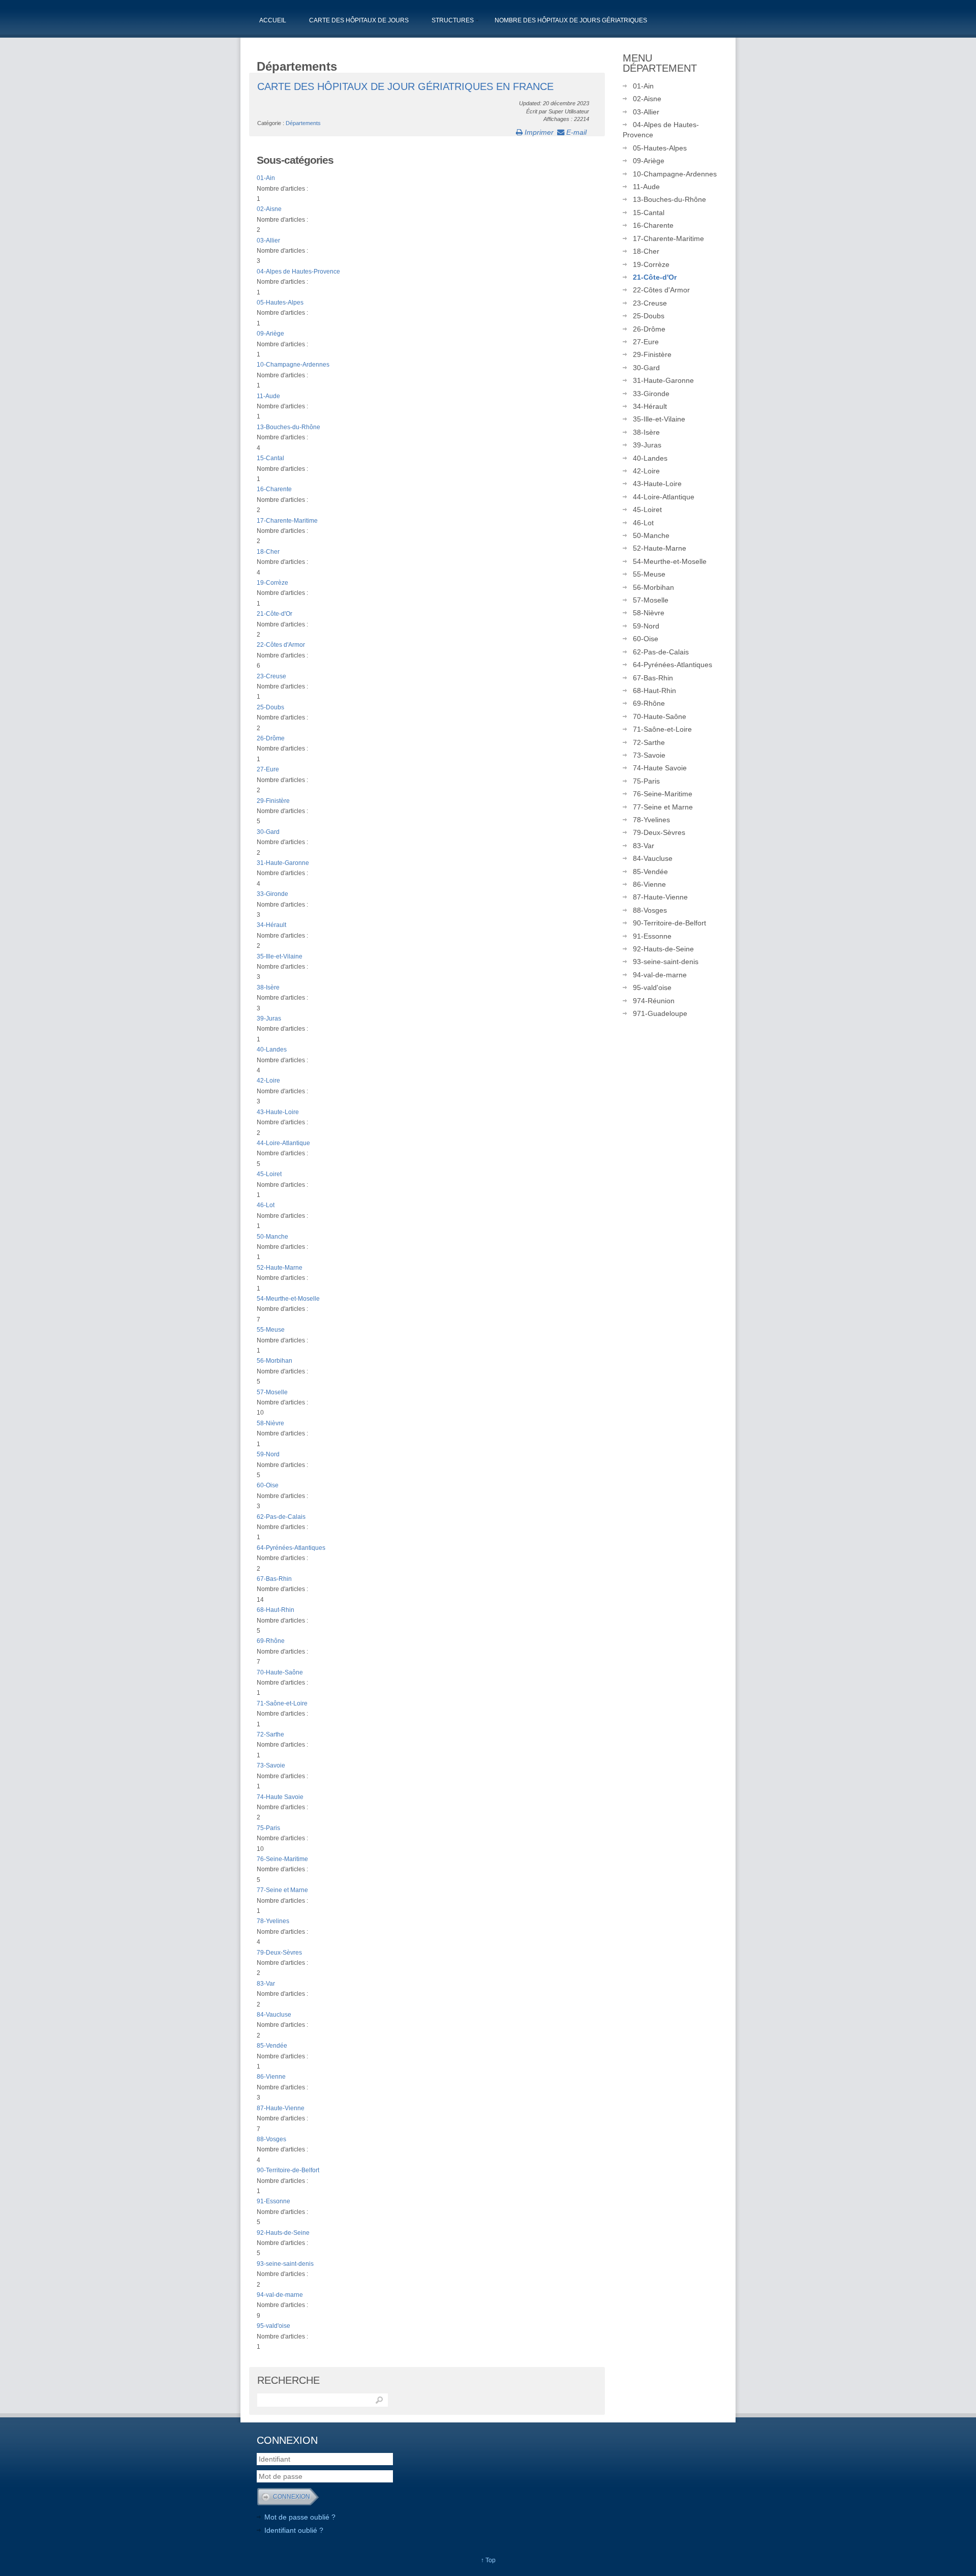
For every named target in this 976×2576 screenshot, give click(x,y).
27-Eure (268, 769)
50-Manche (272, 1237)
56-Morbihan (274, 1361)
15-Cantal (270, 458)
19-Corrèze (272, 583)
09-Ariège (270, 334)
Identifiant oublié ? (294, 2530)
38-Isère (268, 987)
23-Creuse (271, 676)
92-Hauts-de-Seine (283, 2233)
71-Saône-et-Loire (282, 1703)
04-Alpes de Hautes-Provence (298, 272)
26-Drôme (271, 738)
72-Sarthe (270, 1734)
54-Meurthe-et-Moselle (288, 1299)
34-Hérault (271, 925)
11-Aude (268, 396)
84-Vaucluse (274, 2015)
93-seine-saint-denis (285, 2264)
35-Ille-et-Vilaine (280, 956)
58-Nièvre (270, 1423)
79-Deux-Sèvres (279, 1953)
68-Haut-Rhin (276, 1610)
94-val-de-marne (280, 2295)
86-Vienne (271, 2077)
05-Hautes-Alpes (280, 303)
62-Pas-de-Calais (281, 1517)
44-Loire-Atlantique (283, 1143)
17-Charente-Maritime (287, 521)
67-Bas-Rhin (274, 1579)
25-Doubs (270, 707)
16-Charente (274, 489)
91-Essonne (273, 2201)
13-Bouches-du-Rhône (288, 427)
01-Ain (266, 178)
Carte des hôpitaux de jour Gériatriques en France (405, 86)
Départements (303, 123)
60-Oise (268, 1485)
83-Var (266, 1984)
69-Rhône (271, 1641)
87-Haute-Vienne (281, 2108)
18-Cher (268, 552)
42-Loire (268, 1081)
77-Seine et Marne (282, 1890)
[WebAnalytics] (521, 2441)
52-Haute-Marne (280, 1268)
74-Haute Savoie (280, 1797)
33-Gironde (272, 894)
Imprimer (538, 132)
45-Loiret (269, 1174)
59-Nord (268, 1454)
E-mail (575, 132)
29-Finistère (273, 801)
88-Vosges (271, 2139)
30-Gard (268, 832)
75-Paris (268, 1828)
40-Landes (272, 1050)
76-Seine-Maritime (282, 1859)
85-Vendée (272, 2046)
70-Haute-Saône (280, 1672)
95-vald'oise (273, 2326)
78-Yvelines (273, 1921)
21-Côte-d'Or (274, 614)
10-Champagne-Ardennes (293, 365)
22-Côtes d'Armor (281, 645)
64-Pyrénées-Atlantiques (291, 1548)
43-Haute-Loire (278, 1112)
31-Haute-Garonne (283, 863)
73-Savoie (271, 1765)
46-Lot (266, 1205)
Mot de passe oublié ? (300, 2517)
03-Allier (268, 241)
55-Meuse (271, 1330)
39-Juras (269, 1019)
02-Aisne (269, 209)
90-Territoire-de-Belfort (288, 2170)
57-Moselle (272, 1392)
